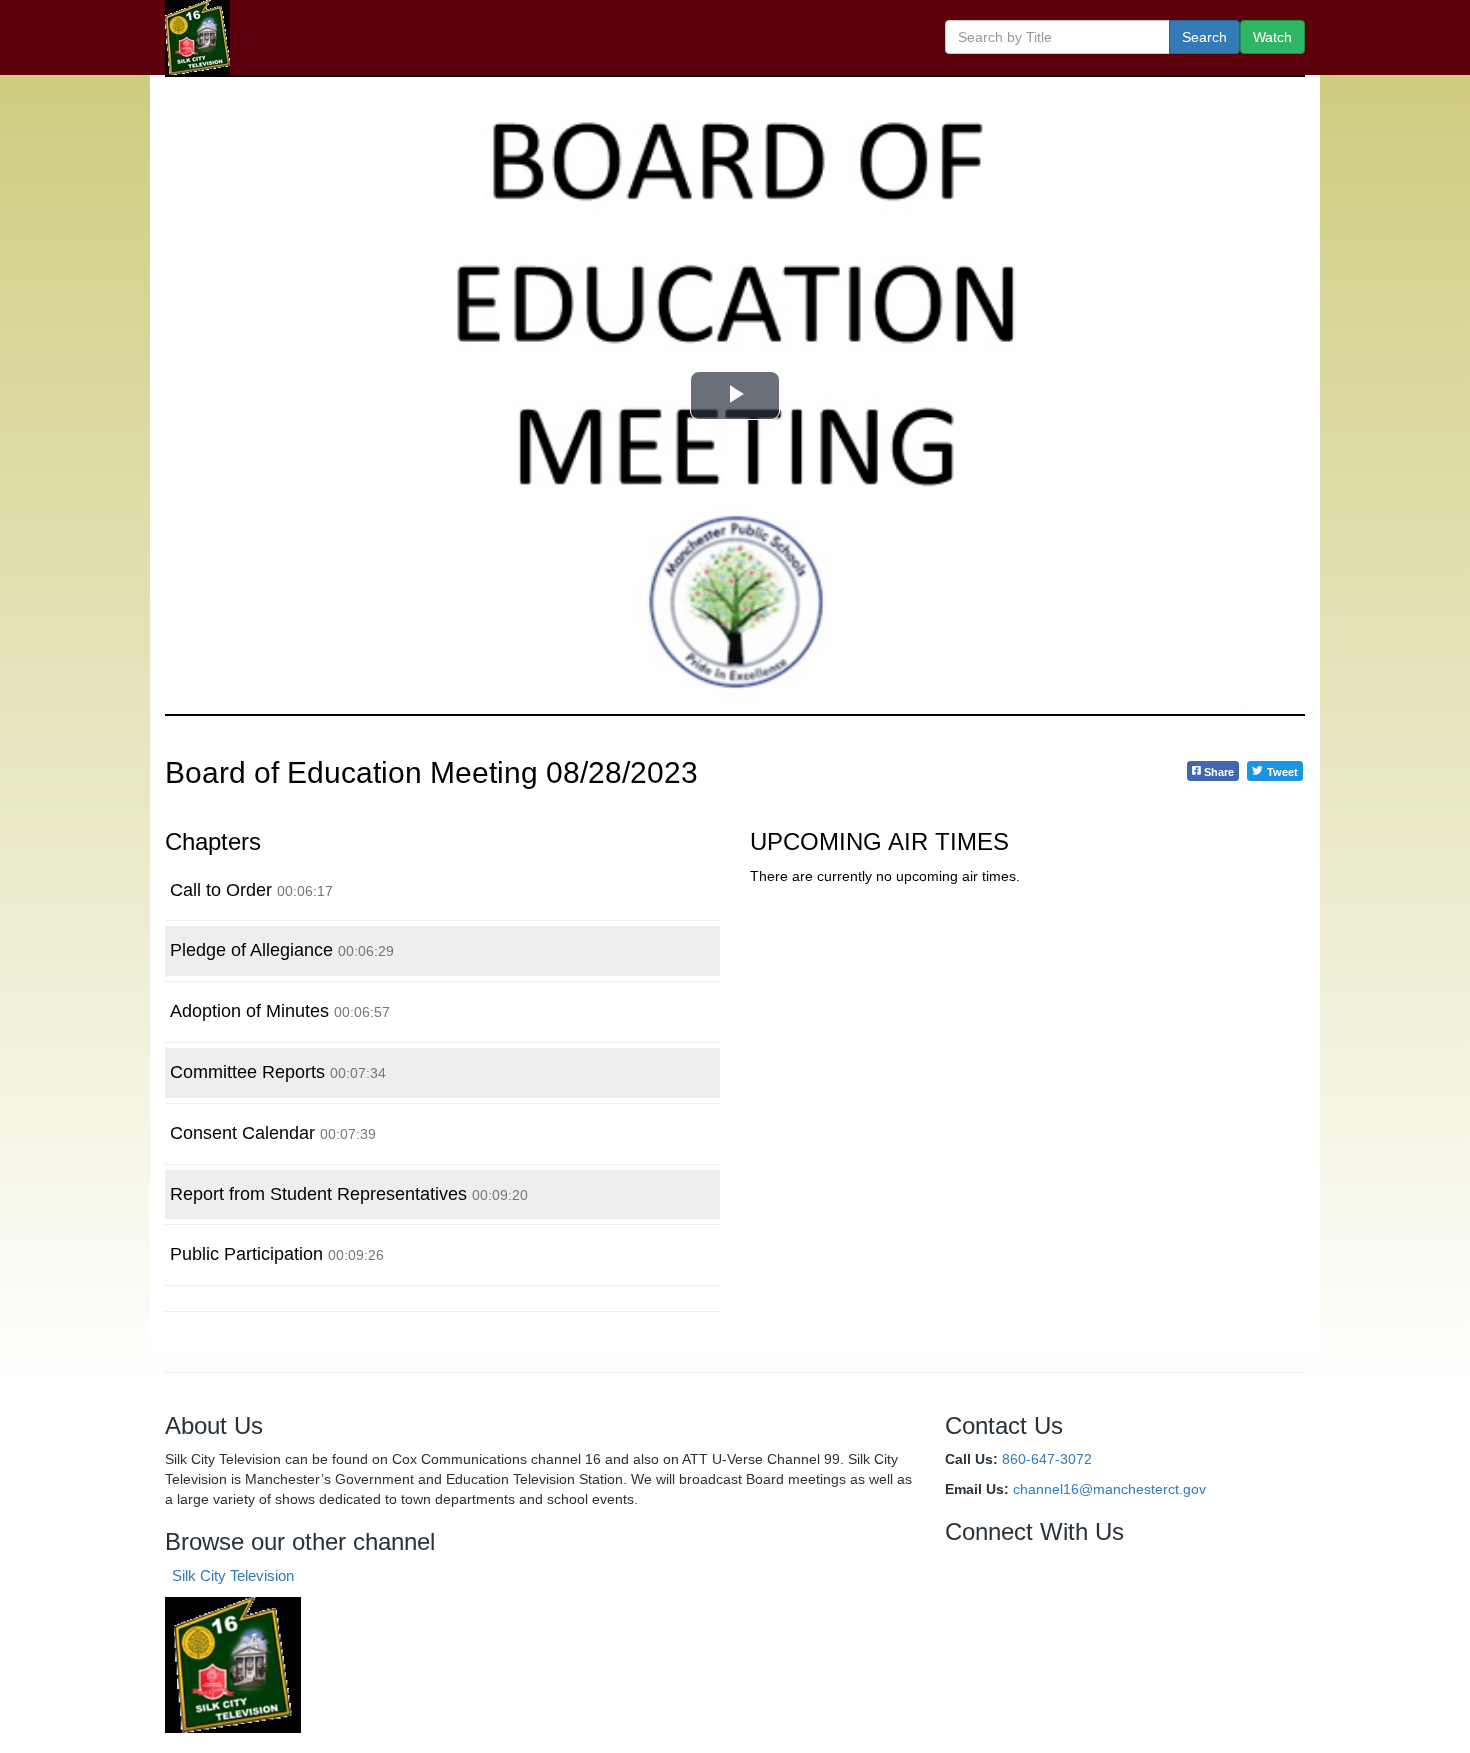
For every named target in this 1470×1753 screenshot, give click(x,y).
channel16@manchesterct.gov (1109, 1489)
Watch (1272, 37)
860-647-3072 (1047, 1459)
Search (1204, 37)
